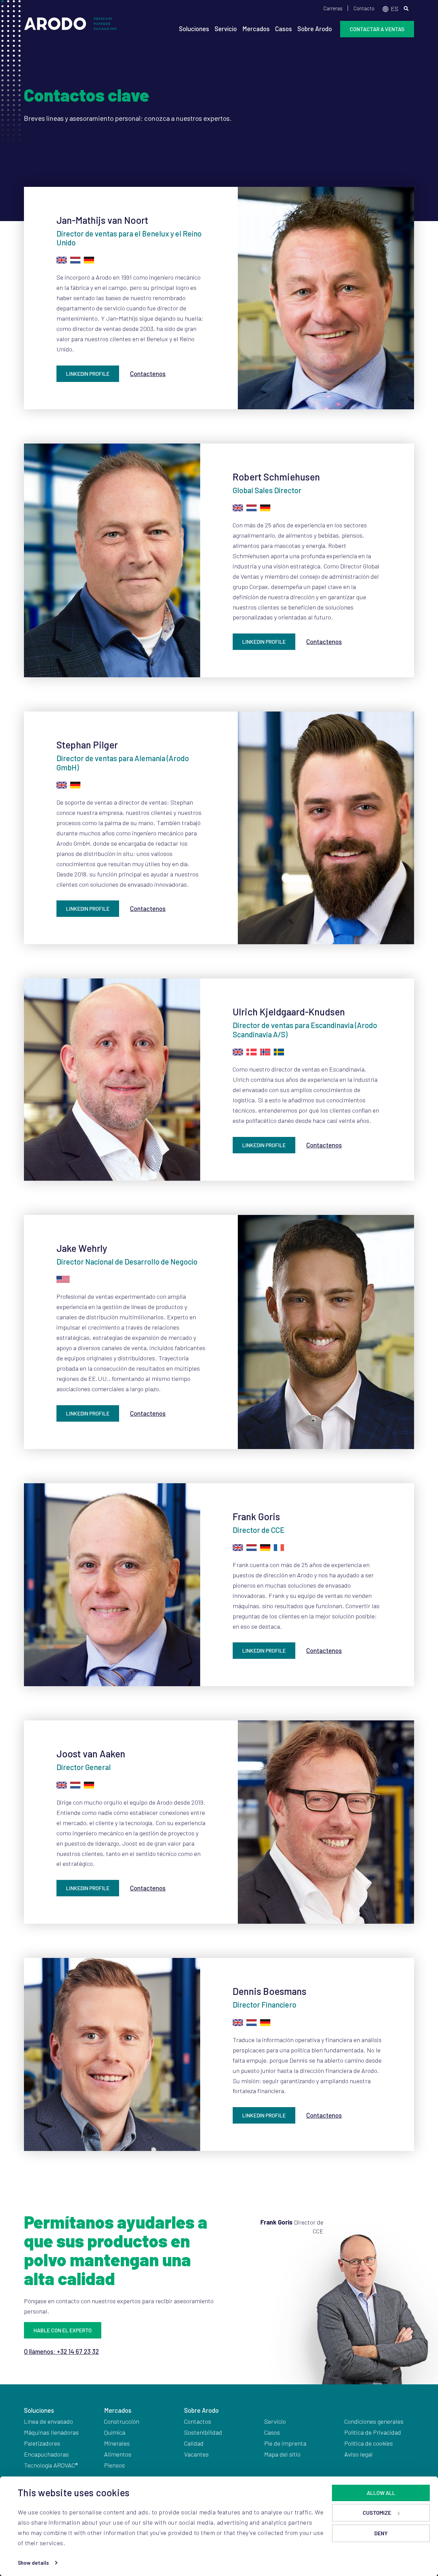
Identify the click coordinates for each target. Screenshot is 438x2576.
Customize (377, 2513)
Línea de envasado (48, 2421)
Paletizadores (42, 2443)
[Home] (70, 27)
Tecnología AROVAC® (51, 2465)
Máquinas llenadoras (51, 2432)
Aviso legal (358, 2454)
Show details (33, 2563)
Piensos (114, 2465)
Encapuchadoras (47, 2454)
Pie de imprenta (285, 2443)
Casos (284, 29)
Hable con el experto (63, 2330)
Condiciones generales (374, 2421)
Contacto (364, 8)
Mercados (256, 29)
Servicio (226, 29)
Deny (381, 2533)
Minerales (117, 2443)
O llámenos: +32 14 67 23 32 (61, 2351)
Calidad (194, 2443)
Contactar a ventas (377, 29)
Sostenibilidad (203, 2432)
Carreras (333, 8)
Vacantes (196, 2454)
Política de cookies (369, 2443)
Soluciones (194, 29)
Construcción (122, 2421)
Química (115, 2432)
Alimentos (118, 2454)
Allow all (381, 2493)
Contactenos (148, 374)
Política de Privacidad (373, 2432)
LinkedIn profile (88, 374)
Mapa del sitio (282, 2454)
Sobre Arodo (315, 29)
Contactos (198, 2421)
